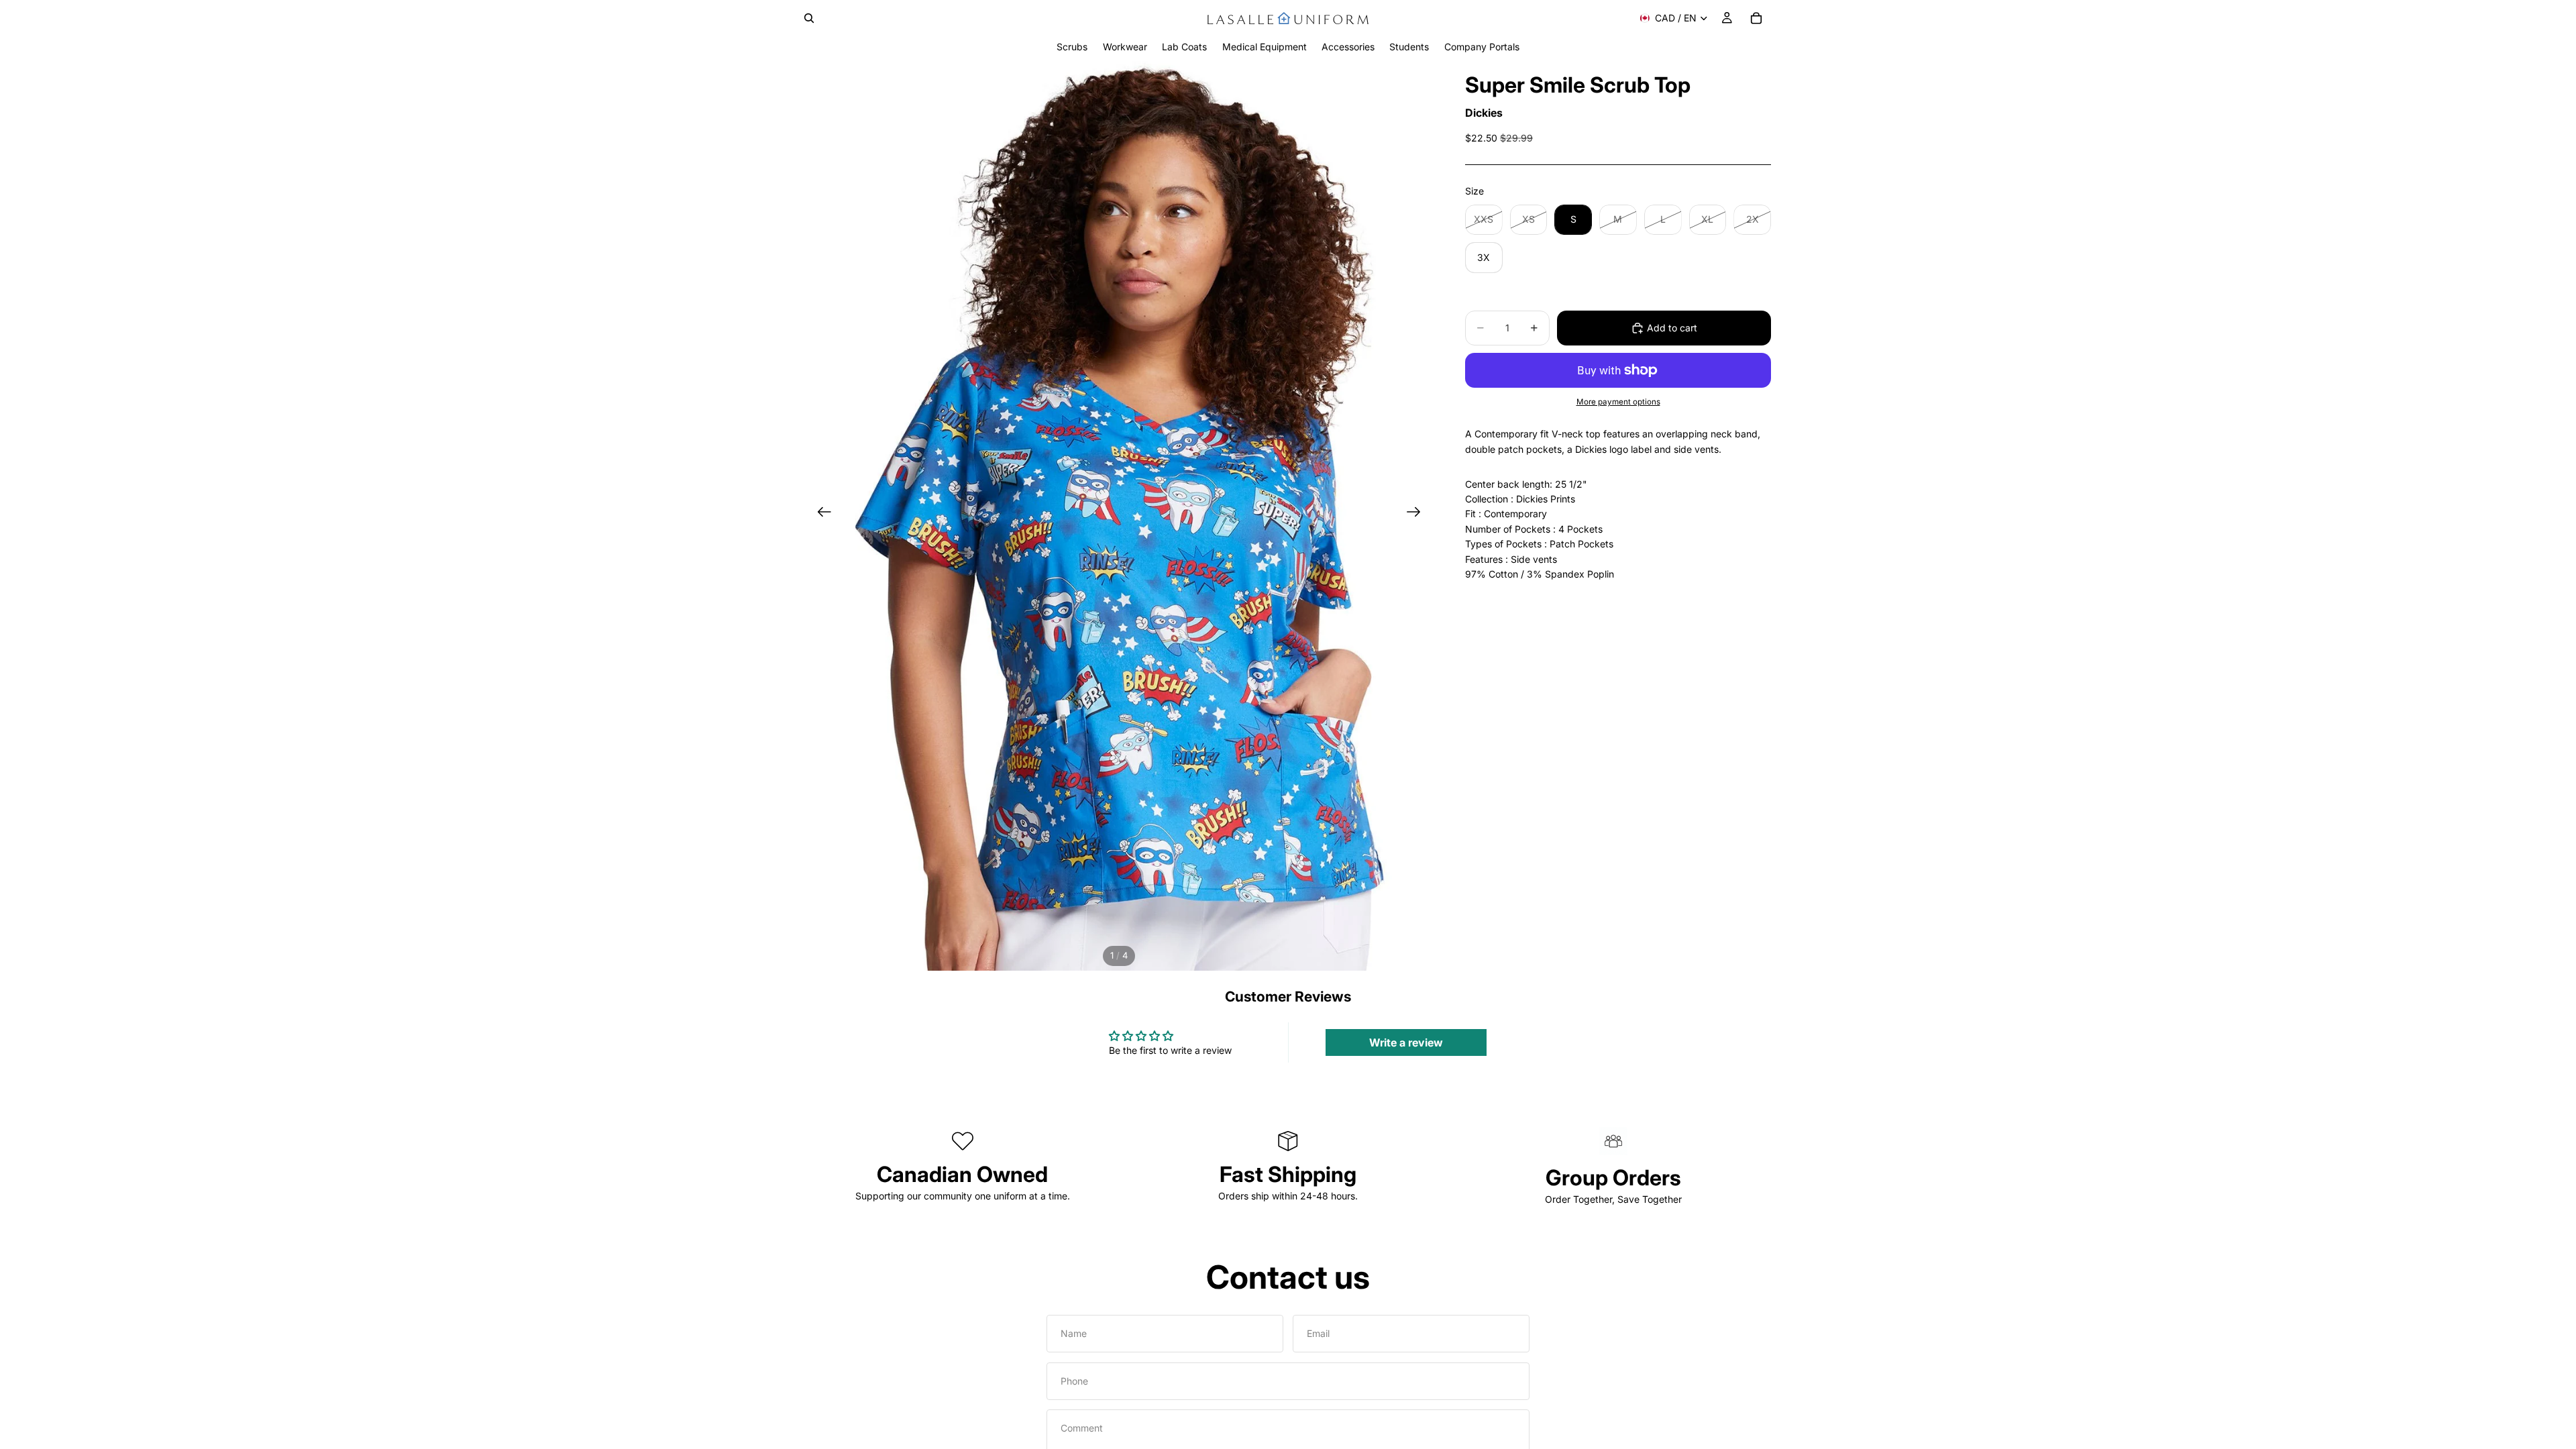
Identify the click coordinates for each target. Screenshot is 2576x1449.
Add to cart (1672, 328)
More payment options (1618, 402)
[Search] (809, 18)
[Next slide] (1418, 514)
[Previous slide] (820, 514)
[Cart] (1756, 18)
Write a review (1406, 1042)
